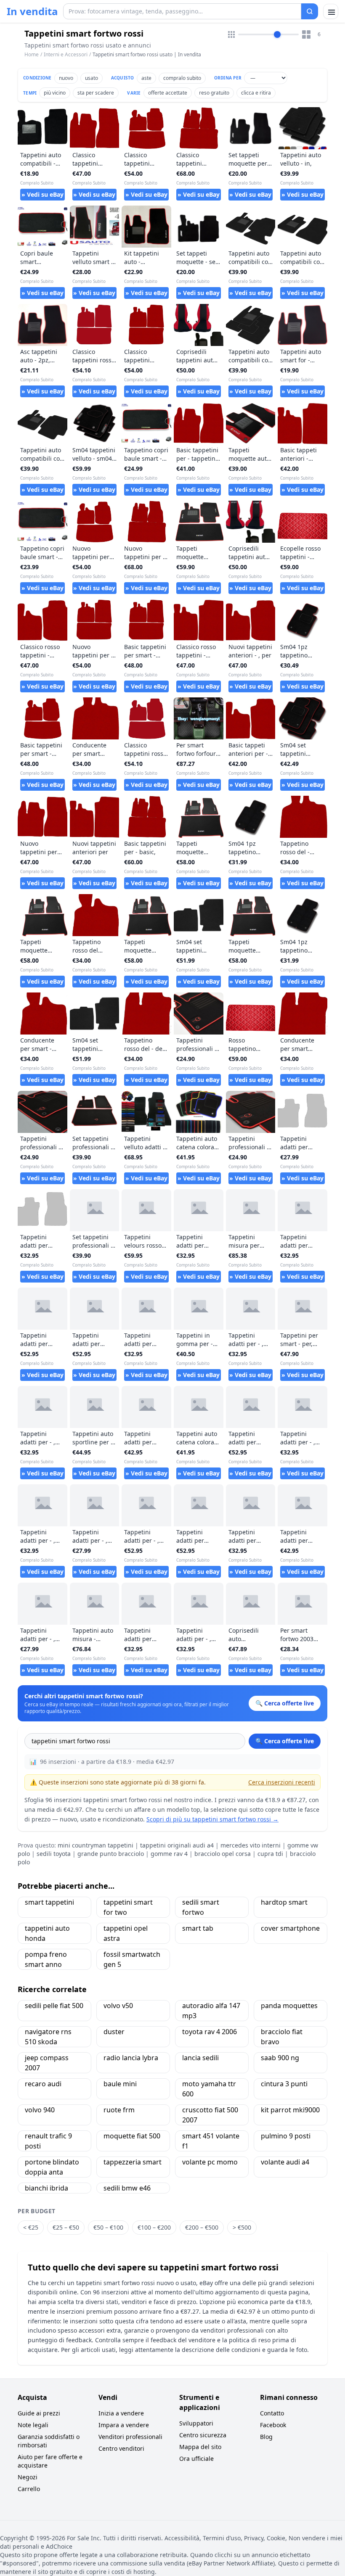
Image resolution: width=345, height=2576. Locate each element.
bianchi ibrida (46, 2188)
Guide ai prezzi (39, 2413)
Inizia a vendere (121, 2413)
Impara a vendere (124, 2425)
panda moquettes (289, 2006)
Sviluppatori (196, 2423)
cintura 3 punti (284, 2084)
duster (114, 2032)
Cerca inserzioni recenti (282, 1782)
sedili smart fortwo (201, 1907)
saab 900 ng (280, 2058)
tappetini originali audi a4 (177, 1845)
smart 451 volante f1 (211, 2141)
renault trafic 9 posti (48, 2141)
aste (146, 78)
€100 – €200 (154, 2227)
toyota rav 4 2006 (210, 2032)
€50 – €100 (108, 2227)
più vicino (55, 93)
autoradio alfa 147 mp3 (211, 2011)
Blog (266, 2437)
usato (92, 78)
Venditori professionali (130, 2437)
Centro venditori (121, 2448)
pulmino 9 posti (286, 2136)
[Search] (310, 11)
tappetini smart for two (128, 1907)
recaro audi (43, 2084)
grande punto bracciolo (111, 1854)
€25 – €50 (66, 2227)
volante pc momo (210, 2162)
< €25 (31, 2227)
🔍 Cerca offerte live (285, 1741)
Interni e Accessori (66, 54)
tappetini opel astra (126, 1933)
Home (32, 55)
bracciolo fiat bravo (282, 2037)
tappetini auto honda (47, 1933)
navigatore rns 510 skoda (48, 2037)
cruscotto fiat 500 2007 (210, 2115)
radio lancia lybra (131, 2058)
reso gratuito (214, 93)
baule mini (120, 2084)
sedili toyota (54, 1854)
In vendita (32, 11)
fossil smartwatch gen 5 (132, 1959)
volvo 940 (40, 2110)
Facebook (273, 2425)
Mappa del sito (200, 2447)
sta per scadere (96, 93)
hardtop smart (284, 1902)
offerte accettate (168, 93)
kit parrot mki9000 (290, 2110)
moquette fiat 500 (132, 2136)
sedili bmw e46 (127, 2188)
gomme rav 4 (169, 1854)
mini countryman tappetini (96, 1845)
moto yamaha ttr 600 (209, 2089)
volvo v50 (118, 2006)
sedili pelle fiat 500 (54, 2006)
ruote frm (119, 2110)
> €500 (242, 2227)
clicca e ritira (256, 93)
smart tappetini (49, 1902)
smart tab (198, 1928)
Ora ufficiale (196, 2459)
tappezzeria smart (133, 2162)
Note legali (33, 2425)
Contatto (272, 2413)
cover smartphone (290, 1928)
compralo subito (182, 78)
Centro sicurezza (203, 2435)
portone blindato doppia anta (52, 2167)
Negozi (28, 2477)
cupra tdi (270, 1854)
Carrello (29, 2489)
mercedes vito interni (251, 1845)
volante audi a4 (285, 2162)
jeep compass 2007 (47, 2063)
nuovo (66, 78)
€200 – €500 (202, 2227)
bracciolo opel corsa (223, 1854)
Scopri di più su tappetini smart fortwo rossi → (212, 1819)
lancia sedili (200, 2058)
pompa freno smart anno (46, 1959)
